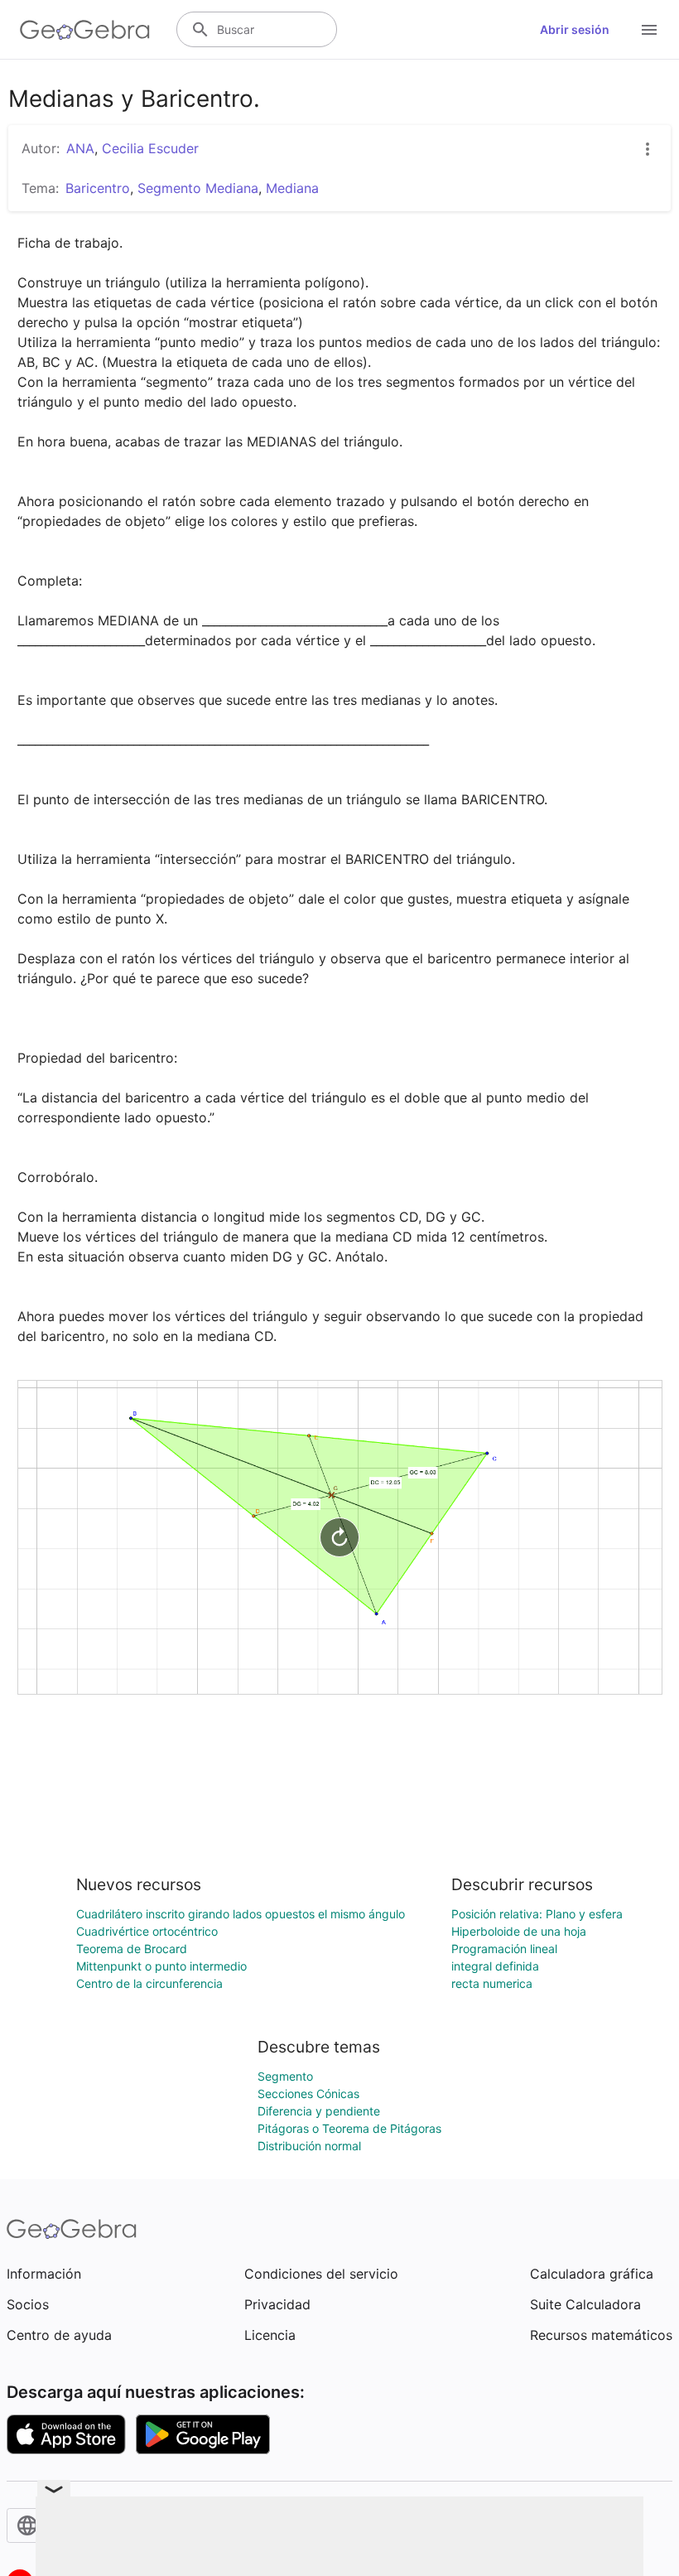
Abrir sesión (575, 29)
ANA (80, 148)
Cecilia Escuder (150, 148)
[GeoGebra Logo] (85, 30)
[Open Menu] (649, 30)
